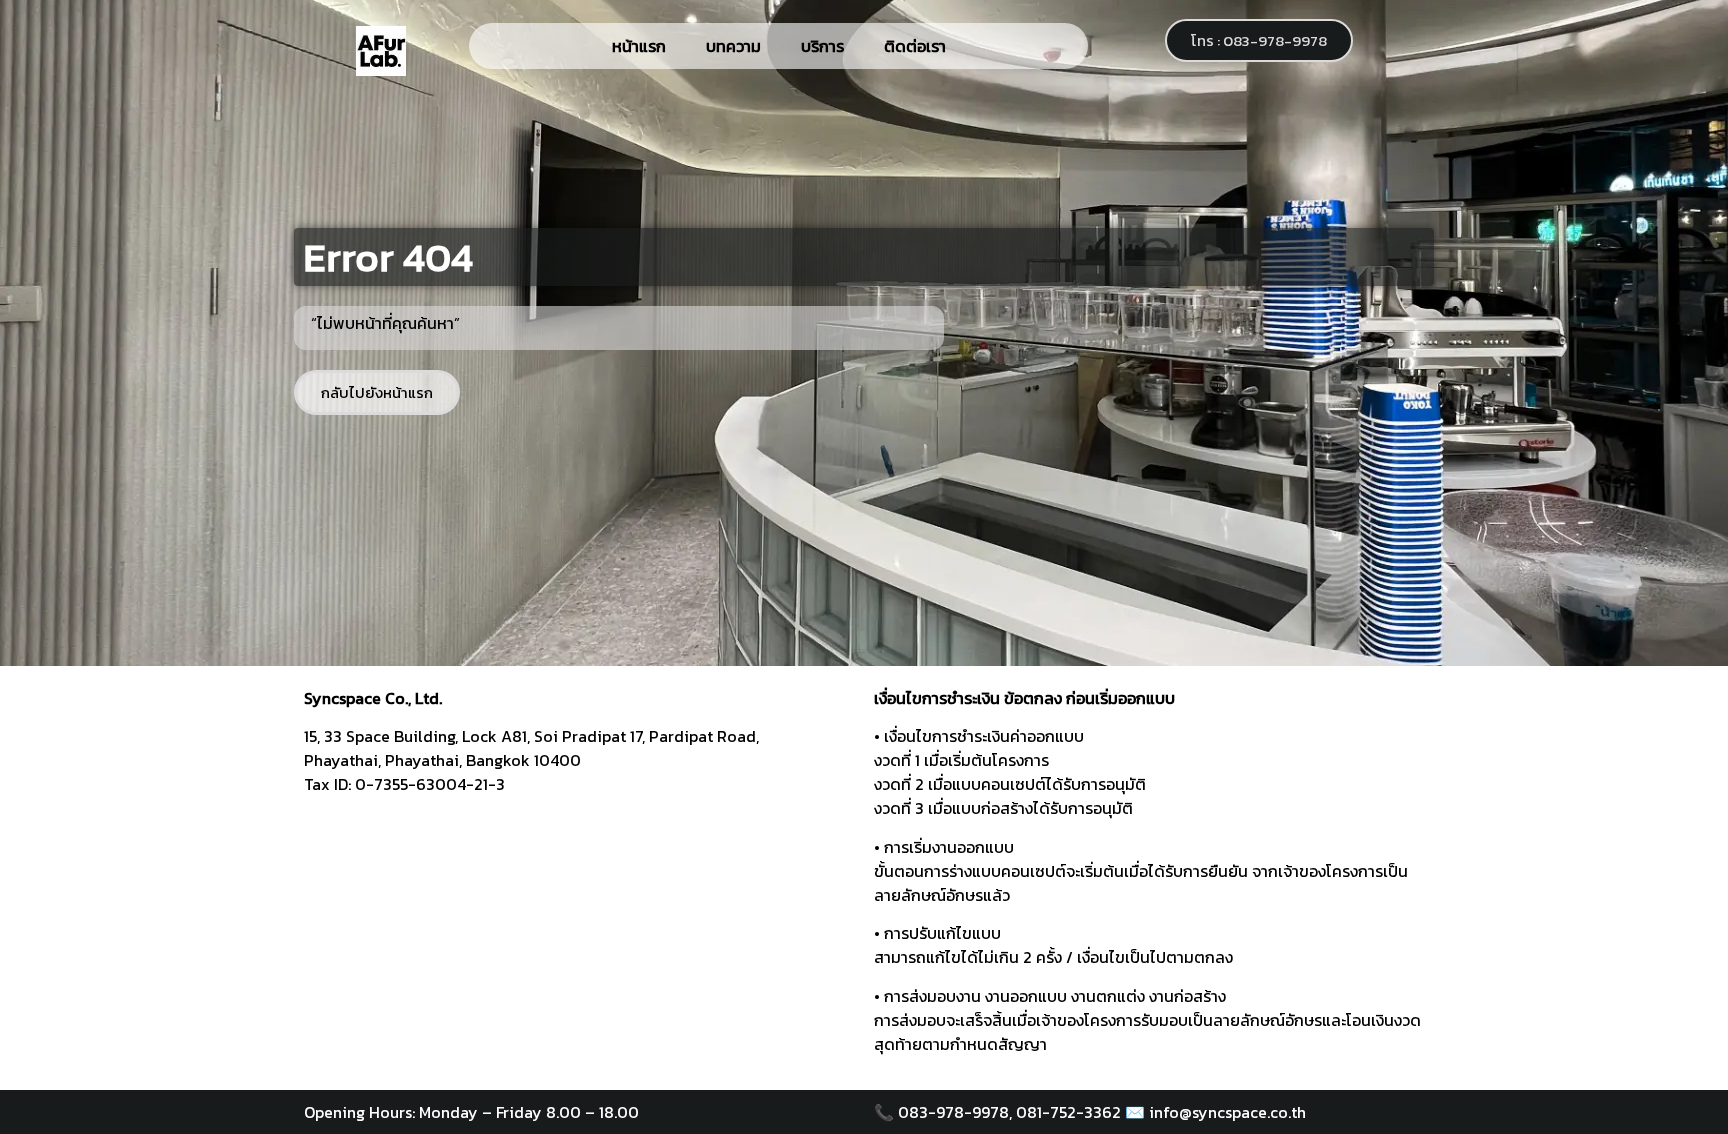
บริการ (822, 46)
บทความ (733, 46)
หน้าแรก (639, 46)
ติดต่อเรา (915, 46)
